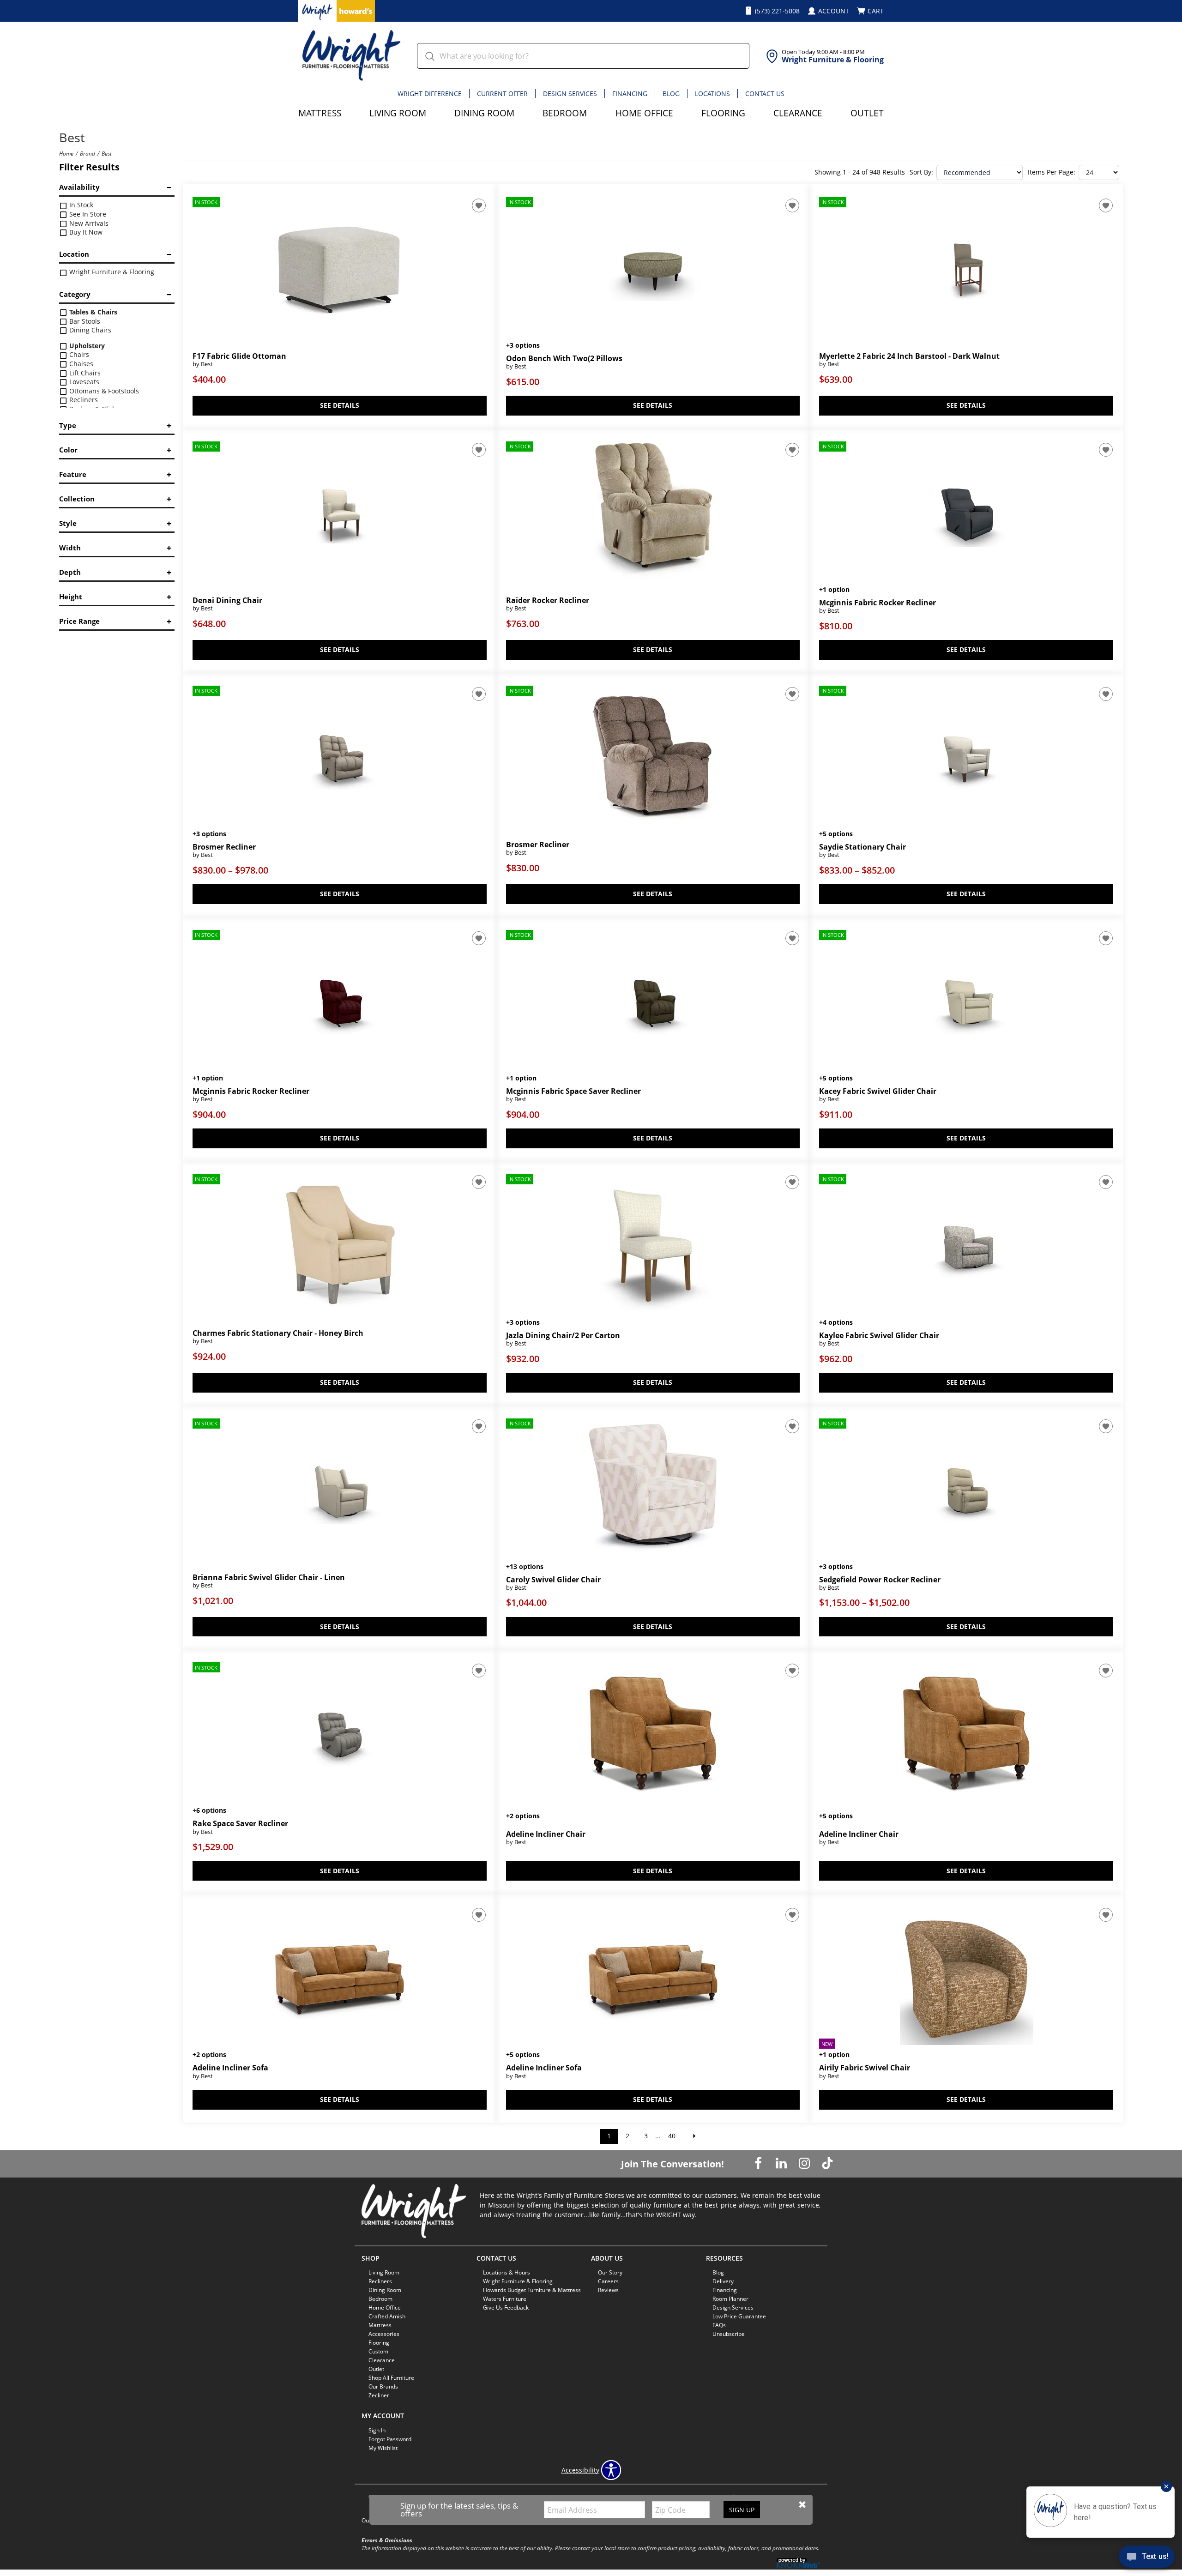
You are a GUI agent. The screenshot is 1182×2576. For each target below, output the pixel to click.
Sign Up (742, 2510)
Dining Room (484, 113)
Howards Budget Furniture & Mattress (532, 2290)
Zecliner (379, 2395)
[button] (802, 2505)
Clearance (798, 113)
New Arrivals (88, 223)
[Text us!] (1147, 2558)
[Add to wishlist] (479, 205)
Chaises (80, 364)
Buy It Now (85, 232)
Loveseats (83, 382)
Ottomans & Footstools (103, 391)
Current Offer (502, 94)
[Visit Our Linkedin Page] (782, 2163)
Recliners (83, 400)
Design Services (570, 94)
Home (66, 153)
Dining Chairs (89, 330)
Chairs (78, 354)
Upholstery (86, 346)
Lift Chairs (84, 373)
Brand (87, 153)
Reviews (608, 2290)
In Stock (80, 205)
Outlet (867, 113)
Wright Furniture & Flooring (111, 272)
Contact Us (765, 94)
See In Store (87, 214)
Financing (630, 94)
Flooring (723, 113)
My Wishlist (383, 2448)
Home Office (644, 113)
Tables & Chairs (92, 312)
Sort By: (921, 172)
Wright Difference (430, 94)
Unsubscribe (729, 2334)
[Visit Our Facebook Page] (759, 2163)
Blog (671, 94)
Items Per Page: (1052, 172)
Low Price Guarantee (739, 2316)
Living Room (398, 113)
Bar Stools (84, 321)
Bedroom (565, 113)
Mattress (320, 113)
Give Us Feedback (506, 2308)
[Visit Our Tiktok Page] (827, 2163)
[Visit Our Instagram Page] (805, 2163)
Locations (712, 94)
